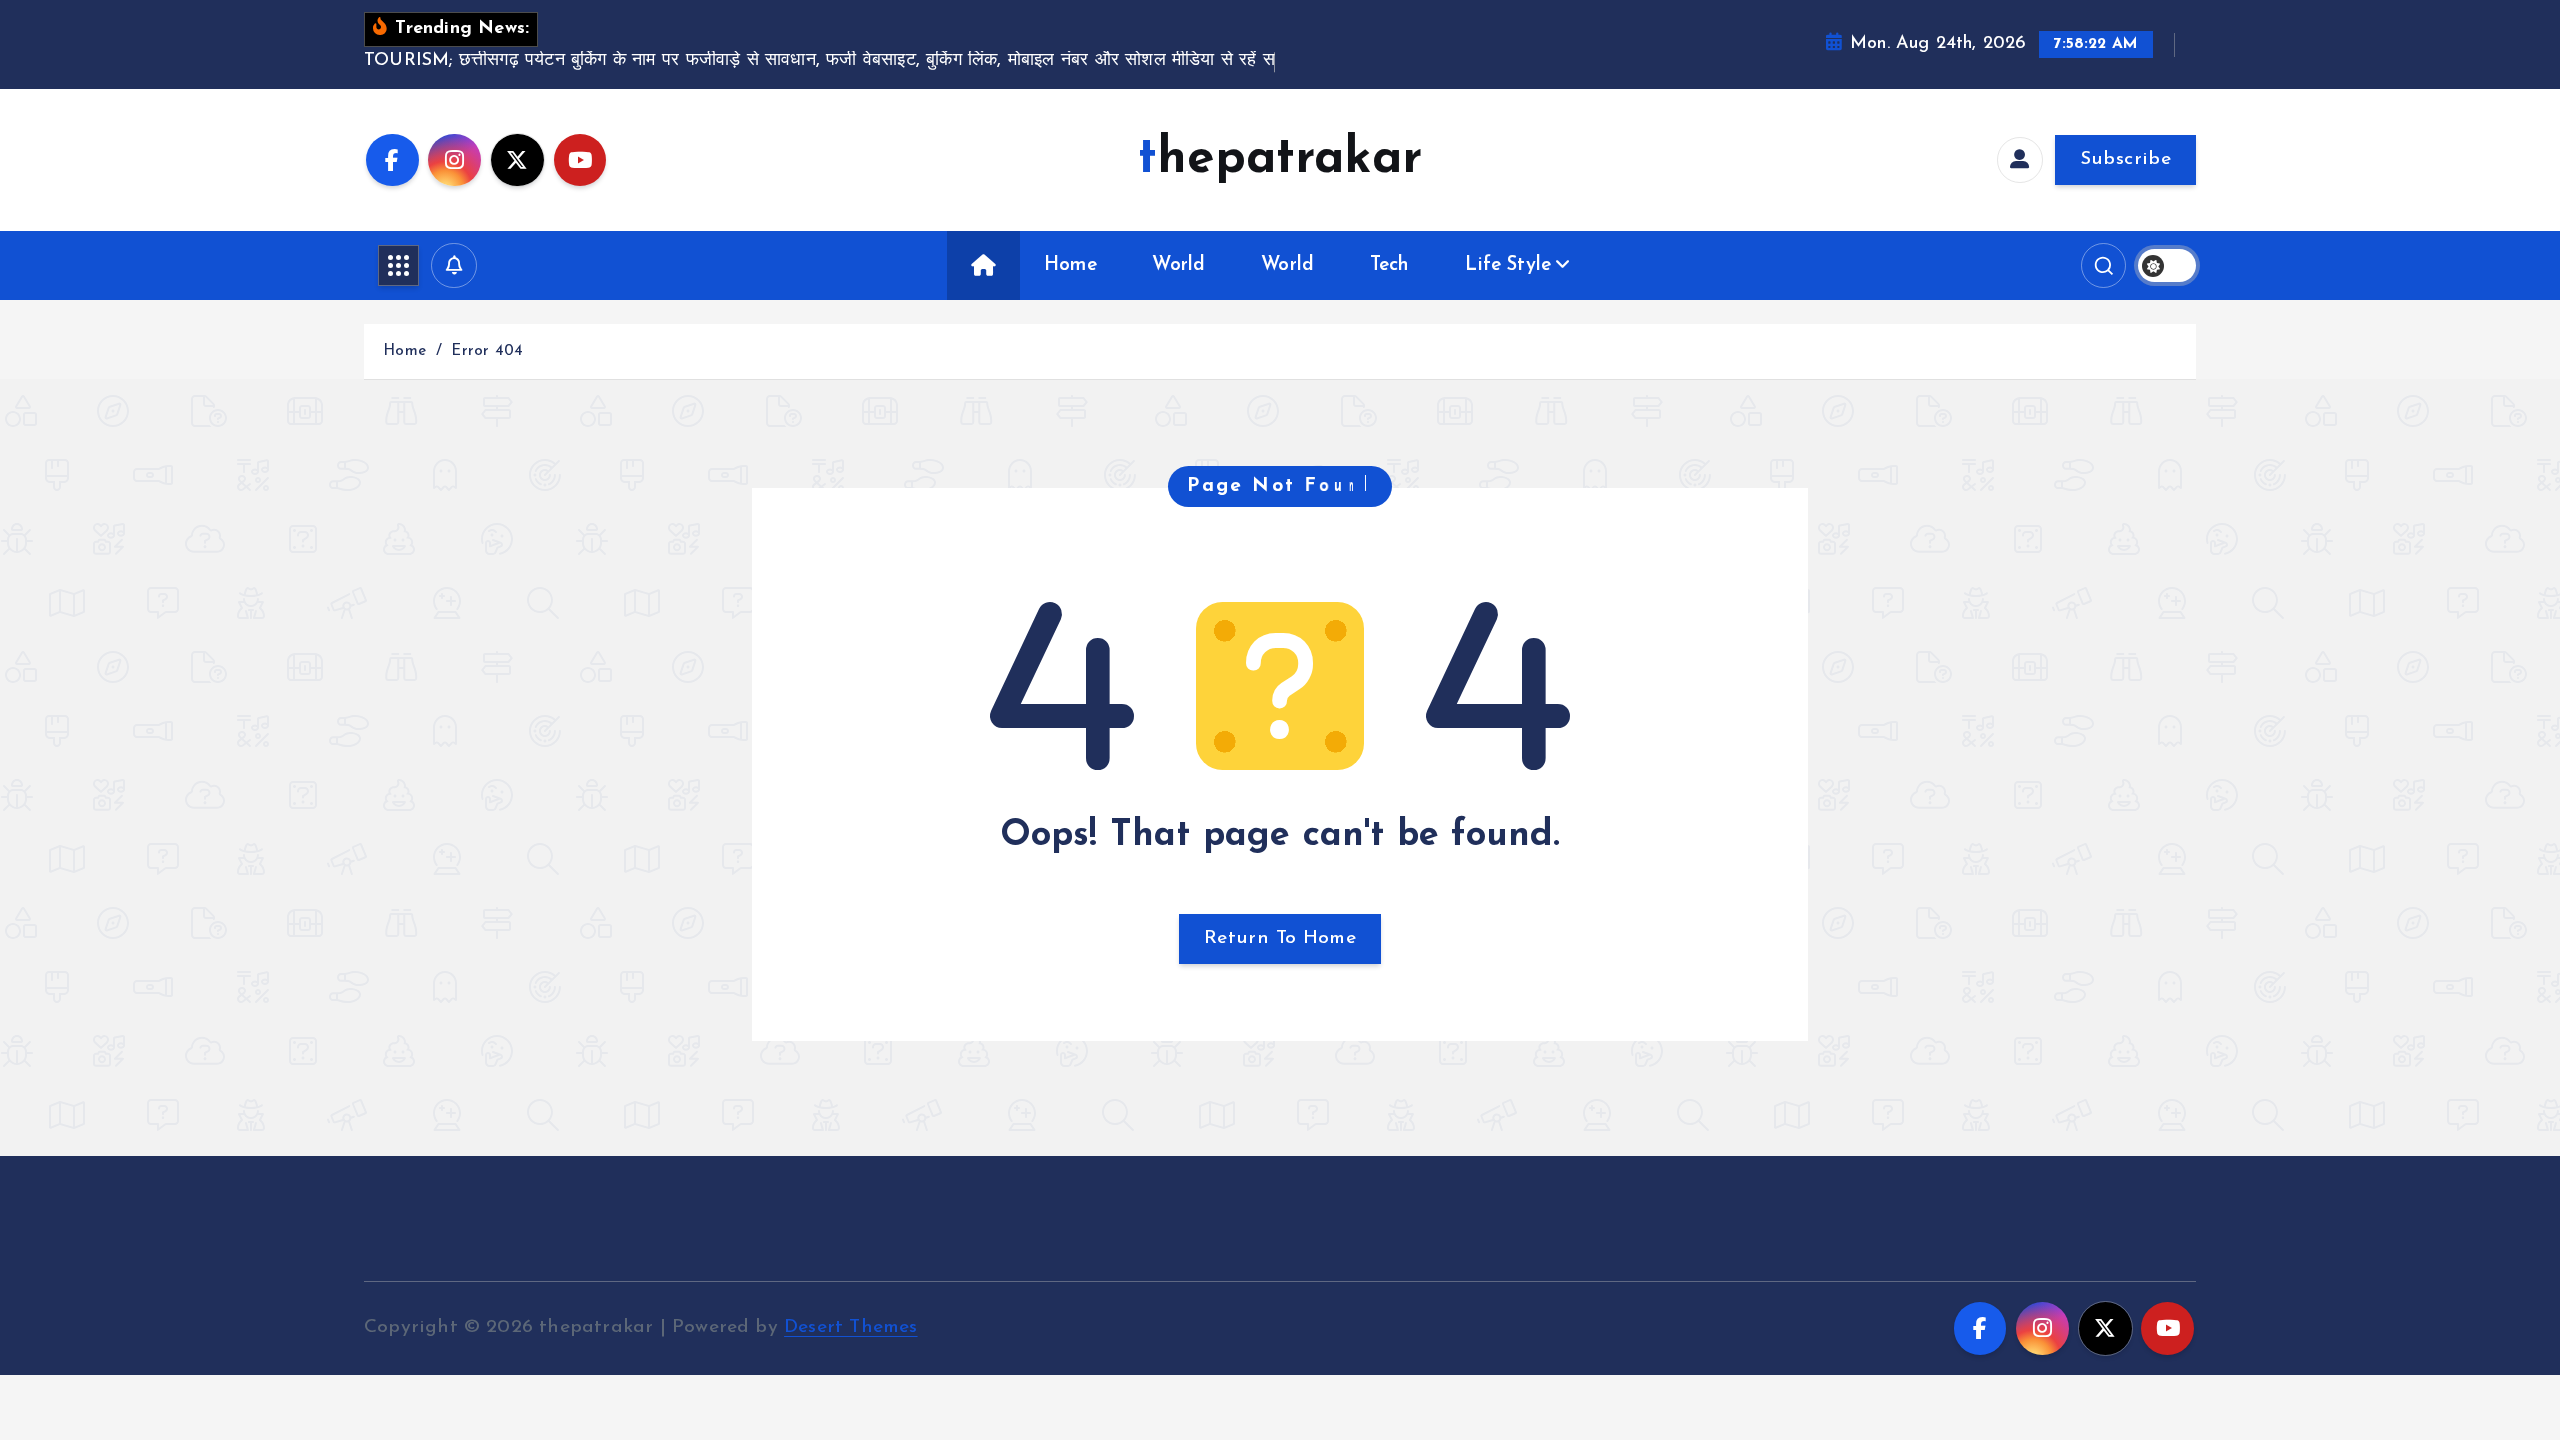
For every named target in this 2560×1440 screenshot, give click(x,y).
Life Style (1508, 265)
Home (1070, 265)
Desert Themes (851, 1327)
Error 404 (487, 351)
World (1178, 265)
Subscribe (2125, 159)
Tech (1390, 265)
